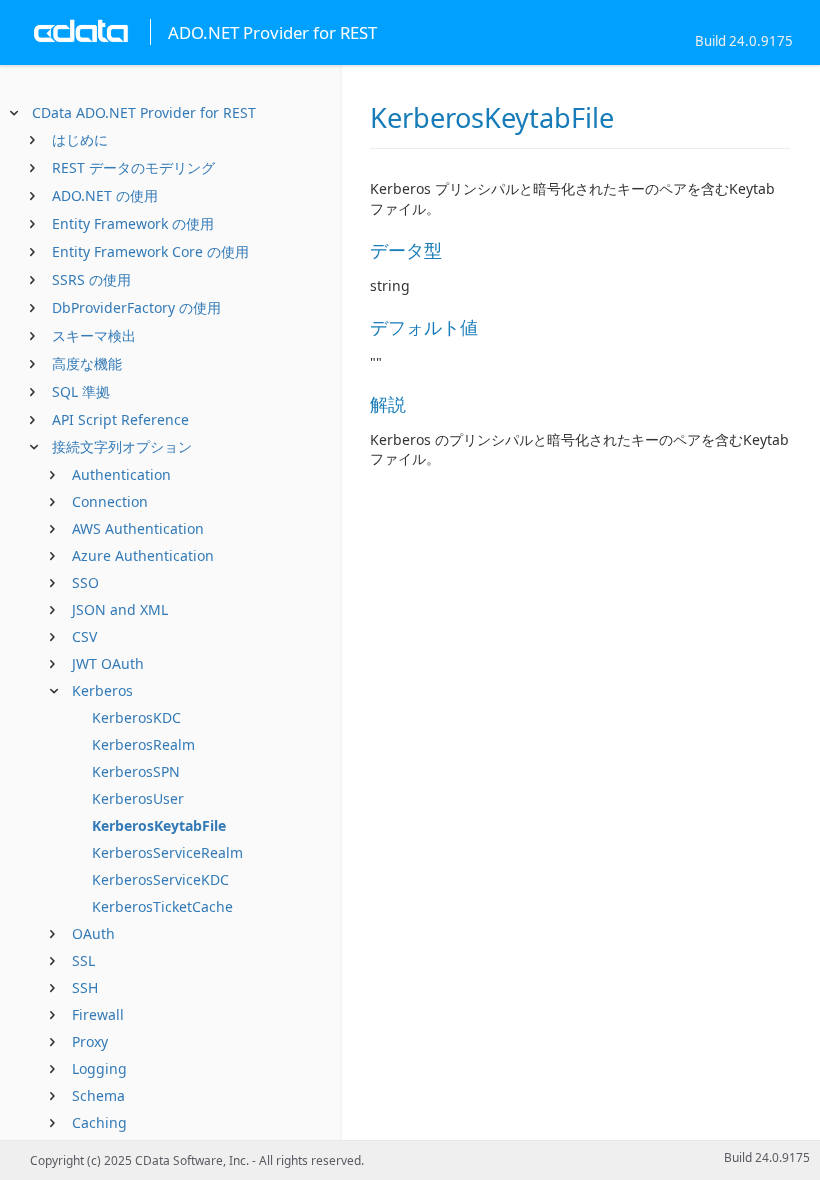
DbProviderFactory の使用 (136, 307)
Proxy (90, 1041)
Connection (110, 501)
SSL (83, 960)
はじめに (80, 139)
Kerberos (102, 690)
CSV (84, 636)
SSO (85, 582)
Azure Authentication (143, 555)
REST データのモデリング (133, 167)
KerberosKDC (136, 717)
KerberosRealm (143, 744)
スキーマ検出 (94, 335)
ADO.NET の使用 (105, 195)
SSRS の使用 (91, 279)
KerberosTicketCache (162, 906)
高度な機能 (87, 363)
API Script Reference (120, 419)
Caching (99, 1122)
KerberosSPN (136, 771)
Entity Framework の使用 (133, 223)
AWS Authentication (138, 528)
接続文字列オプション (122, 446)
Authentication (121, 474)
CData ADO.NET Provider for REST (144, 112)
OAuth (93, 933)
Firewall (98, 1014)
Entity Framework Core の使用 (150, 251)
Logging (99, 1068)
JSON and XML (120, 609)
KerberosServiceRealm (167, 852)
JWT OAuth (108, 663)
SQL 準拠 (81, 391)
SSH (85, 987)
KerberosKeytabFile (159, 825)
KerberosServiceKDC (160, 879)
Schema (98, 1095)
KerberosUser (138, 798)
